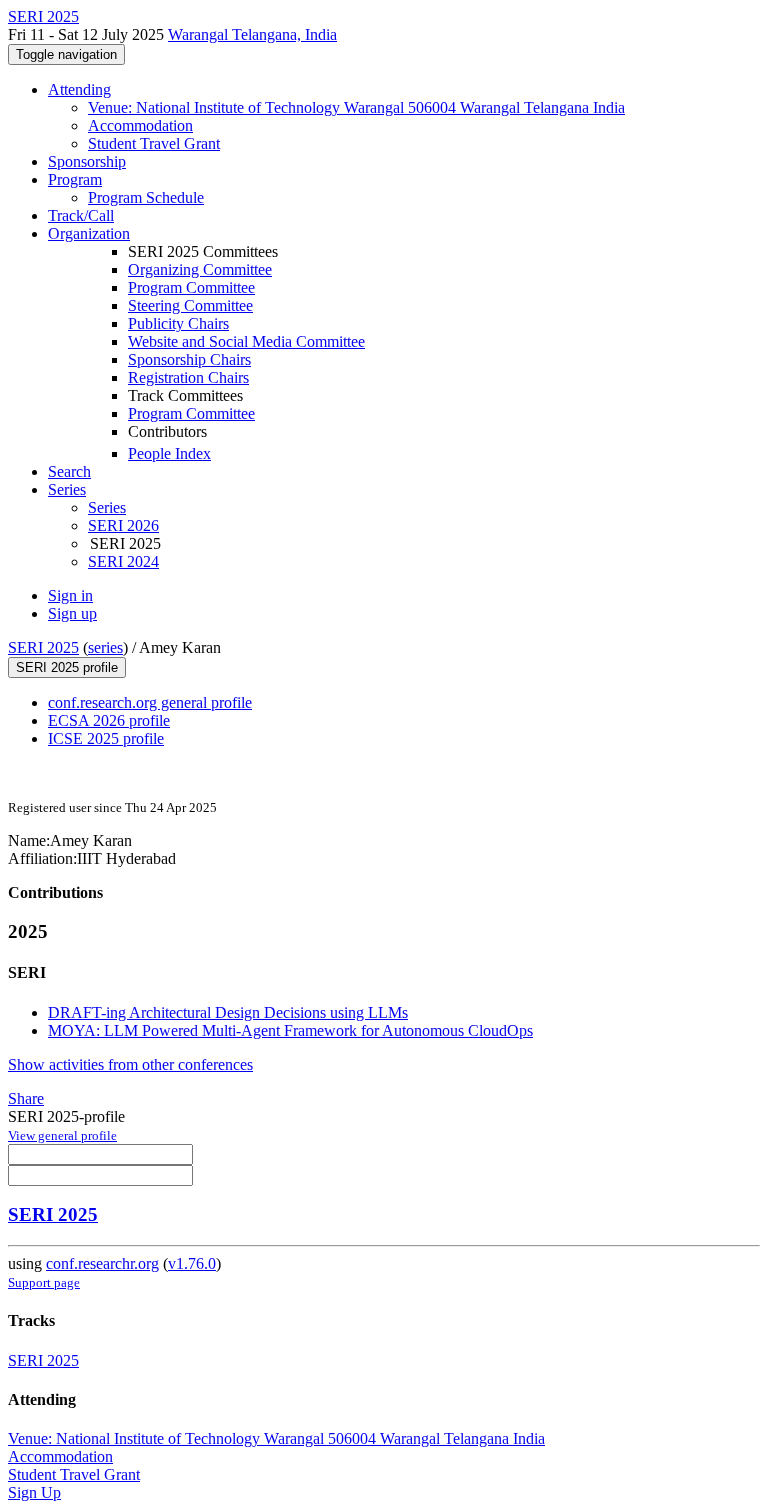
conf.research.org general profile (150, 702)
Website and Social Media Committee (246, 341)
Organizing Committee (200, 269)
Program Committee (191, 287)
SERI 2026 (123, 525)
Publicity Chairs (178, 323)
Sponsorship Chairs (189, 359)
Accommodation (140, 125)
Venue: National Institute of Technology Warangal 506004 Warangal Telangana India (356, 107)
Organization (89, 233)
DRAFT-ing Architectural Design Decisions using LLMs (228, 1012)
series (105, 647)
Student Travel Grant (154, 143)
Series (107, 507)
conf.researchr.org (102, 1263)
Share (26, 1098)
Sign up (72, 613)
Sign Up (34, 1492)
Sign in (70, 595)
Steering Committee (190, 305)
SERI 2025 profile (67, 667)
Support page (44, 1282)
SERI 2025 (43, 647)
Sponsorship (87, 161)
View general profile (62, 1135)
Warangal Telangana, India (252, 34)
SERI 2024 (123, 561)
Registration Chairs (188, 377)
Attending (79, 89)
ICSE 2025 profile (106, 738)
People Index (169, 453)
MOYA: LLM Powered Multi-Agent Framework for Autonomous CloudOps (290, 1030)
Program (75, 179)
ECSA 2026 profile (109, 720)
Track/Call (81, 215)
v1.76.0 (192, 1263)
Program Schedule (146, 197)
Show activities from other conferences (130, 1064)
